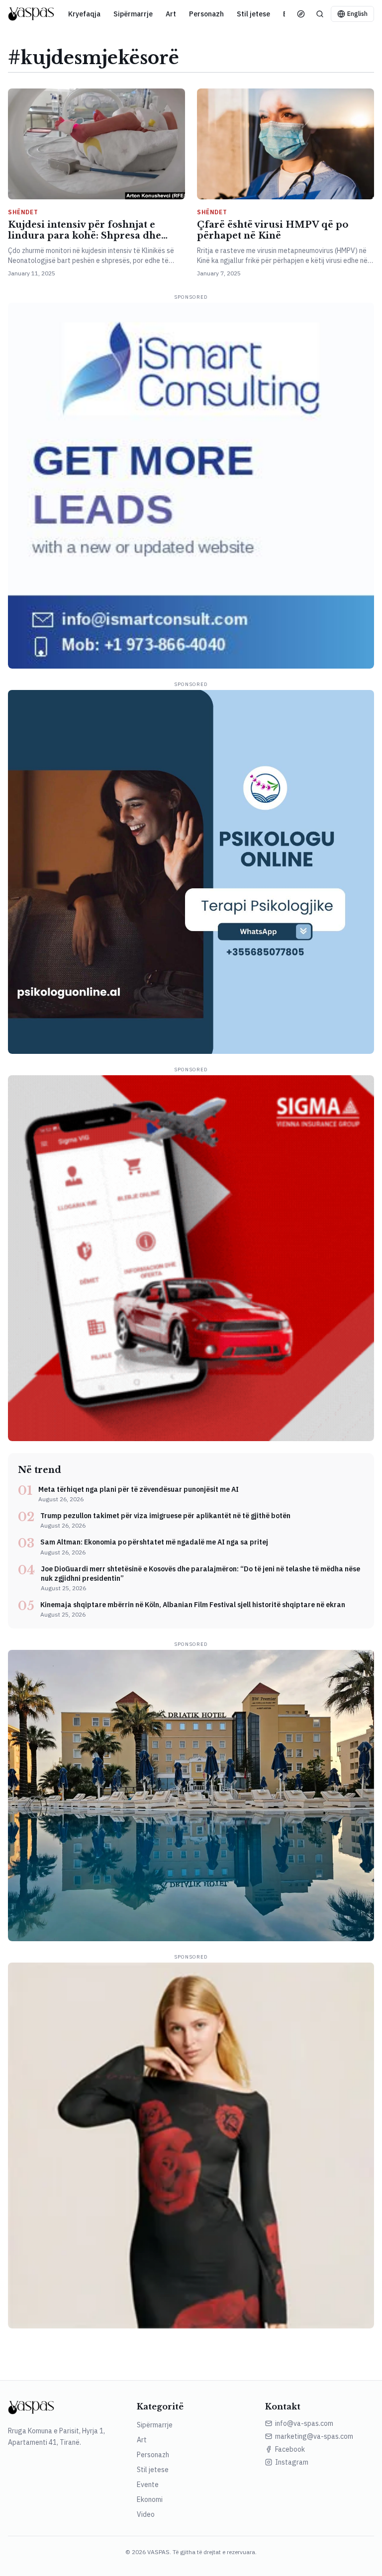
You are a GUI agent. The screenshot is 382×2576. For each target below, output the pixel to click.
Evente (148, 2485)
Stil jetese (253, 14)
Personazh (206, 14)
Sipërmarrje (133, 14)
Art (171, 14)
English (357, 14)
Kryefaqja (84, 14)
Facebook (290, 2449)
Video (146, 2514)
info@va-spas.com (304, 2423)
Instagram (292, 2462)
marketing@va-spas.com (314, 2436)
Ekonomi (150, 2499)
